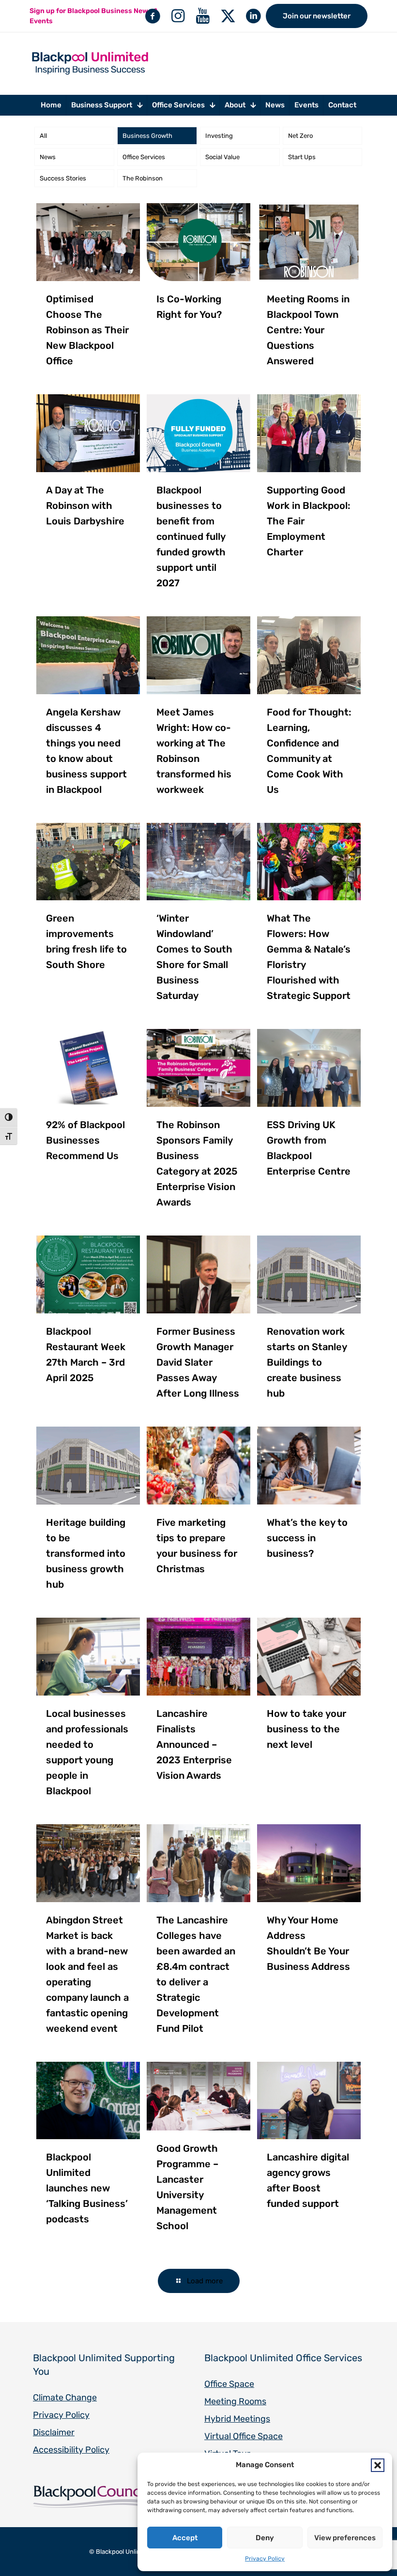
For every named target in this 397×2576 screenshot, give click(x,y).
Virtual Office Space (244, 2436)
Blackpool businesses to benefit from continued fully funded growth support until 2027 (191, 536)
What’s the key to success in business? (307, 1538)
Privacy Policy (265, 2559)
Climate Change (65, 2397)
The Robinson (143, 178)
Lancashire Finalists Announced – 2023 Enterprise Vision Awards (194, 1744)
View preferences (345, 2538)
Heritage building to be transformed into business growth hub (86, 1553)
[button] (378, 2465)
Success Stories (63, 178)
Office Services (144, 157)
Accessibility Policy (71, 2450)
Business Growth (147, 136)
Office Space (229, 2384)
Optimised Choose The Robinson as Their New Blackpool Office (87, 330)
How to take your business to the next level (306, 1729)
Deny (265, 2538)
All (43, 136)
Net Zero (300, 136)
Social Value (222, 157)
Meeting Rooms (235, 2401)
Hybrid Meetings (237, 2419)
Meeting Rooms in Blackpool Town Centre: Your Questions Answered (308, 330)
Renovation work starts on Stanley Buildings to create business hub (307, 1362)
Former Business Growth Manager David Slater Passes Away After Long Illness (198, 1362)
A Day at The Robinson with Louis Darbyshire (85, 506)
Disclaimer (54, 2432)
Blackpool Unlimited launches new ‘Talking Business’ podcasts (87, 2188)
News (48, 157)
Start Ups (302, 157)
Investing (219, 136)
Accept (185, 2538)
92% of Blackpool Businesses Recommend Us (85, 1140)
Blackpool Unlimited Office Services (283, 2358)
